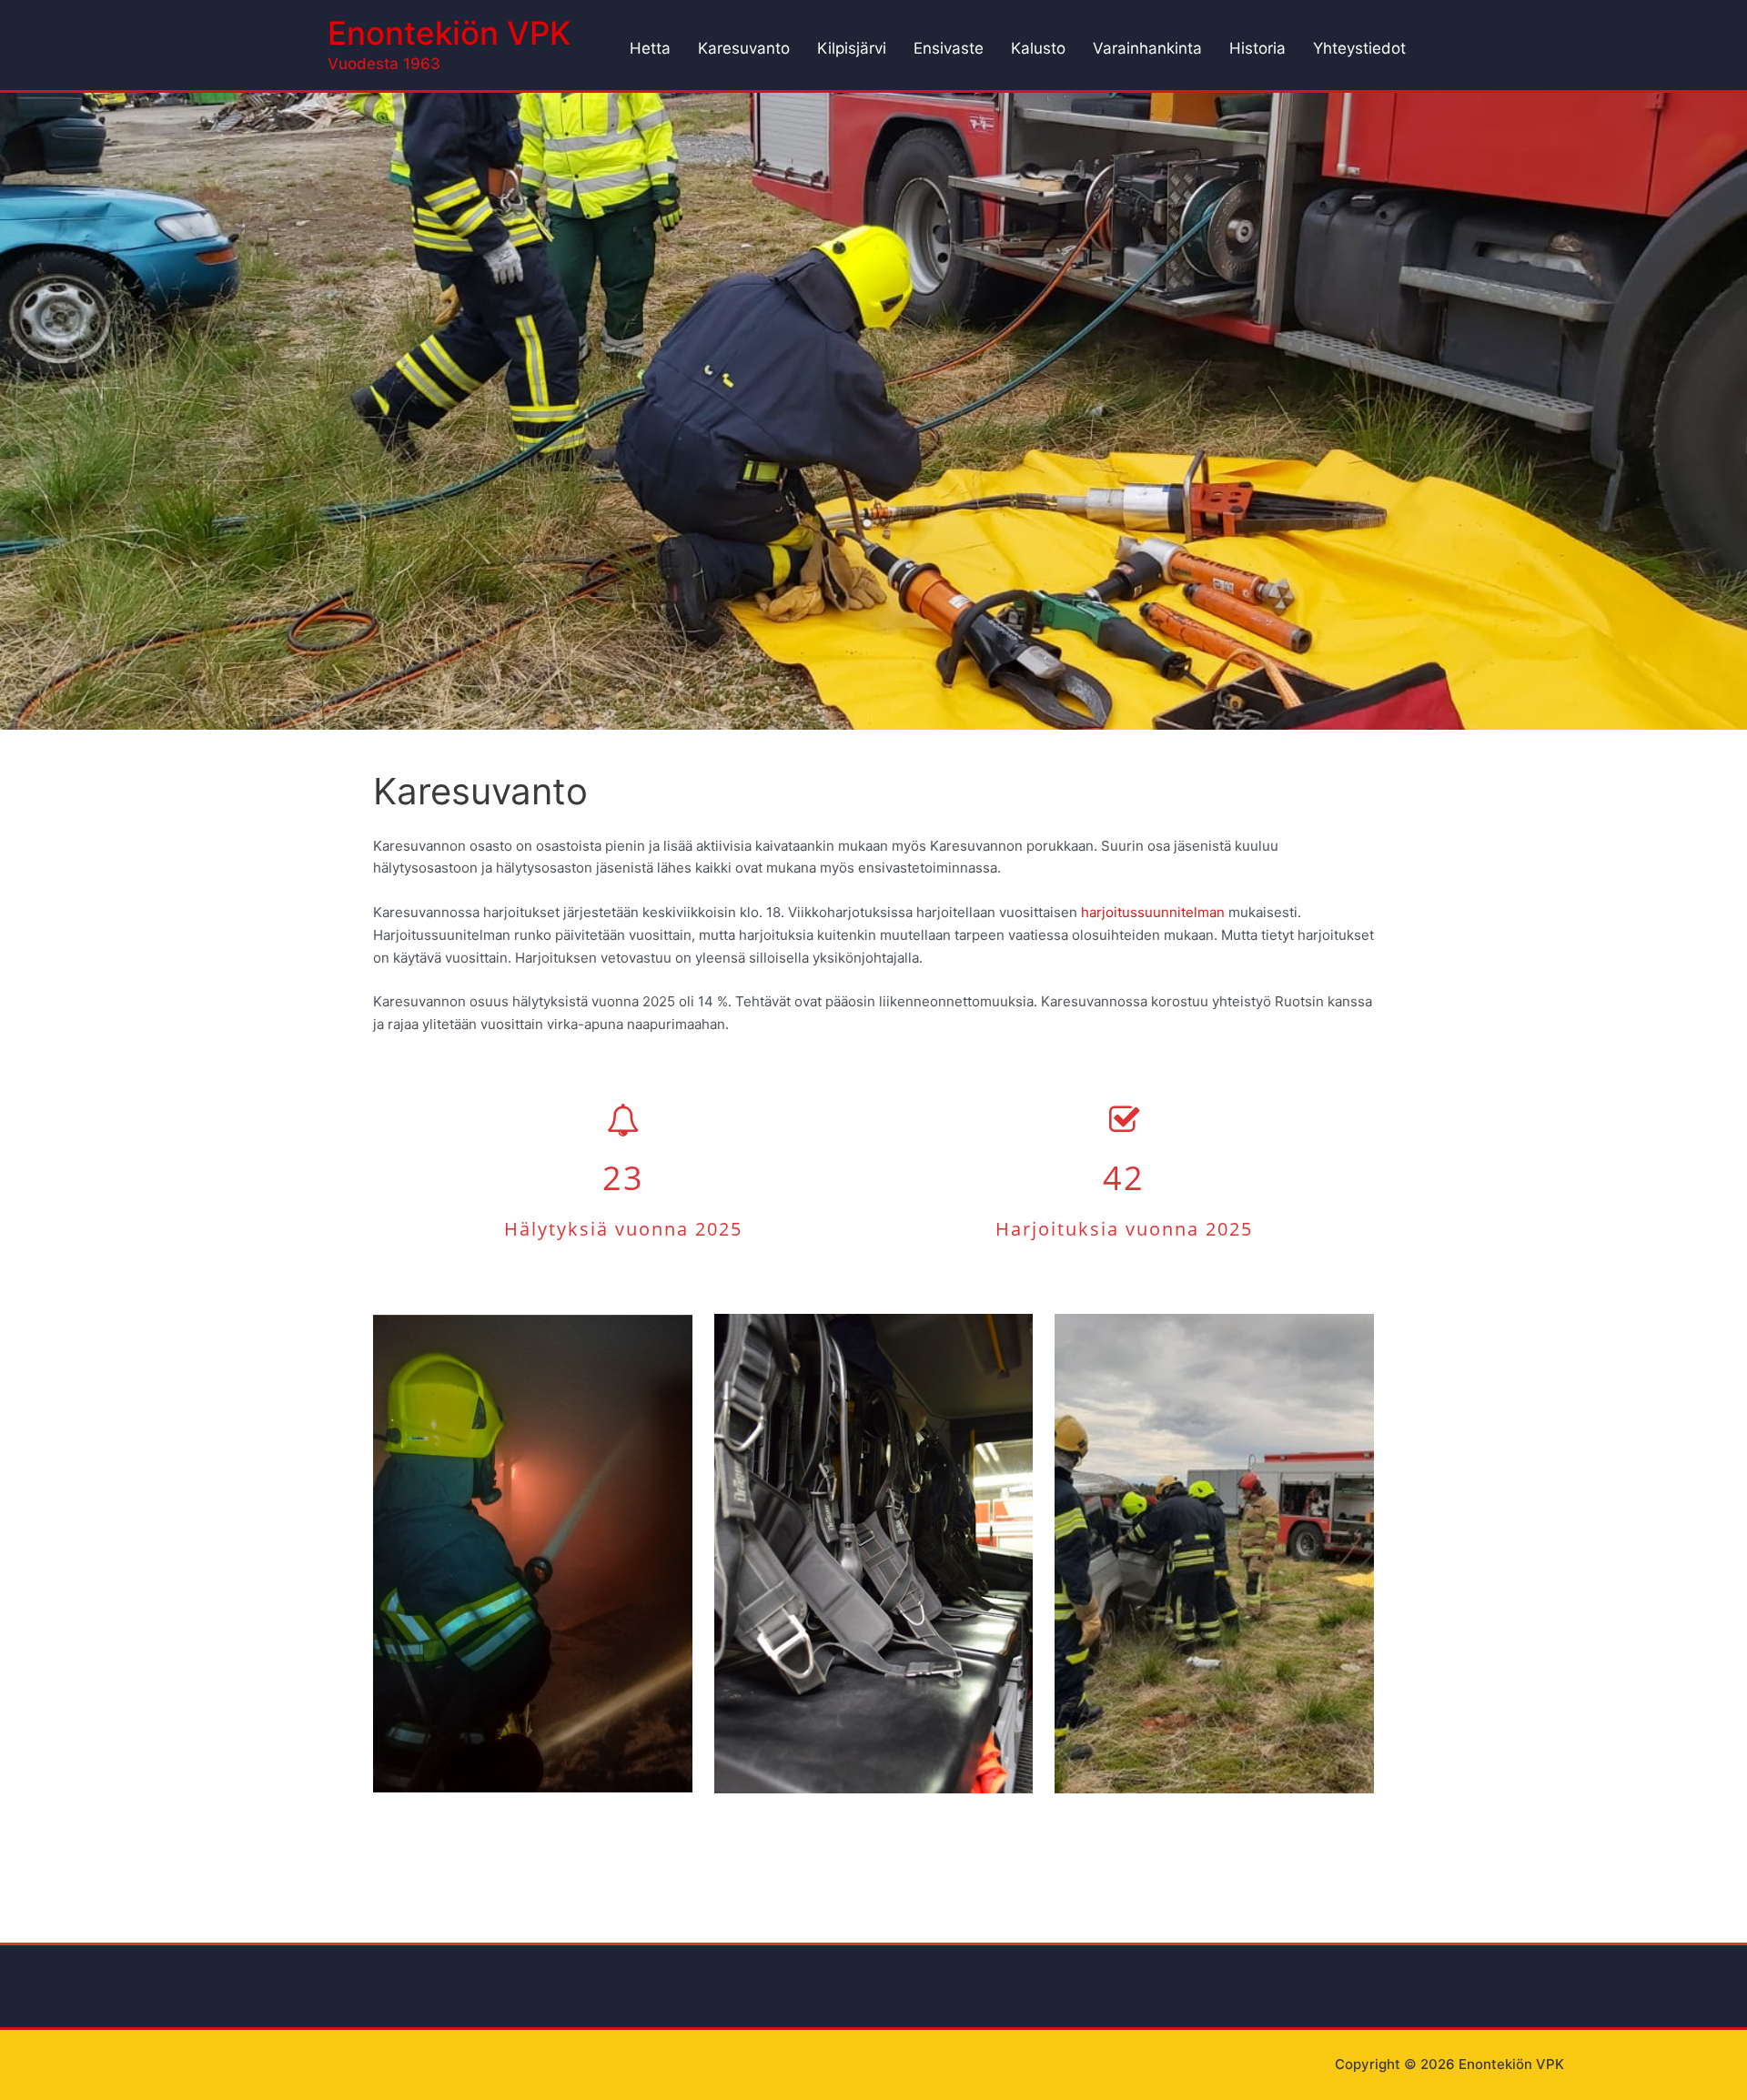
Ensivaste (949, 48)
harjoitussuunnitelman (1153, 912)
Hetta (650, 48)
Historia (1257, 48)
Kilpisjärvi (852, 48)
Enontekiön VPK (449, 33)
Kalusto (1038, 48)
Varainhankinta (1147, 48)
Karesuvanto (744, 48)
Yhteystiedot (1359, 48)
